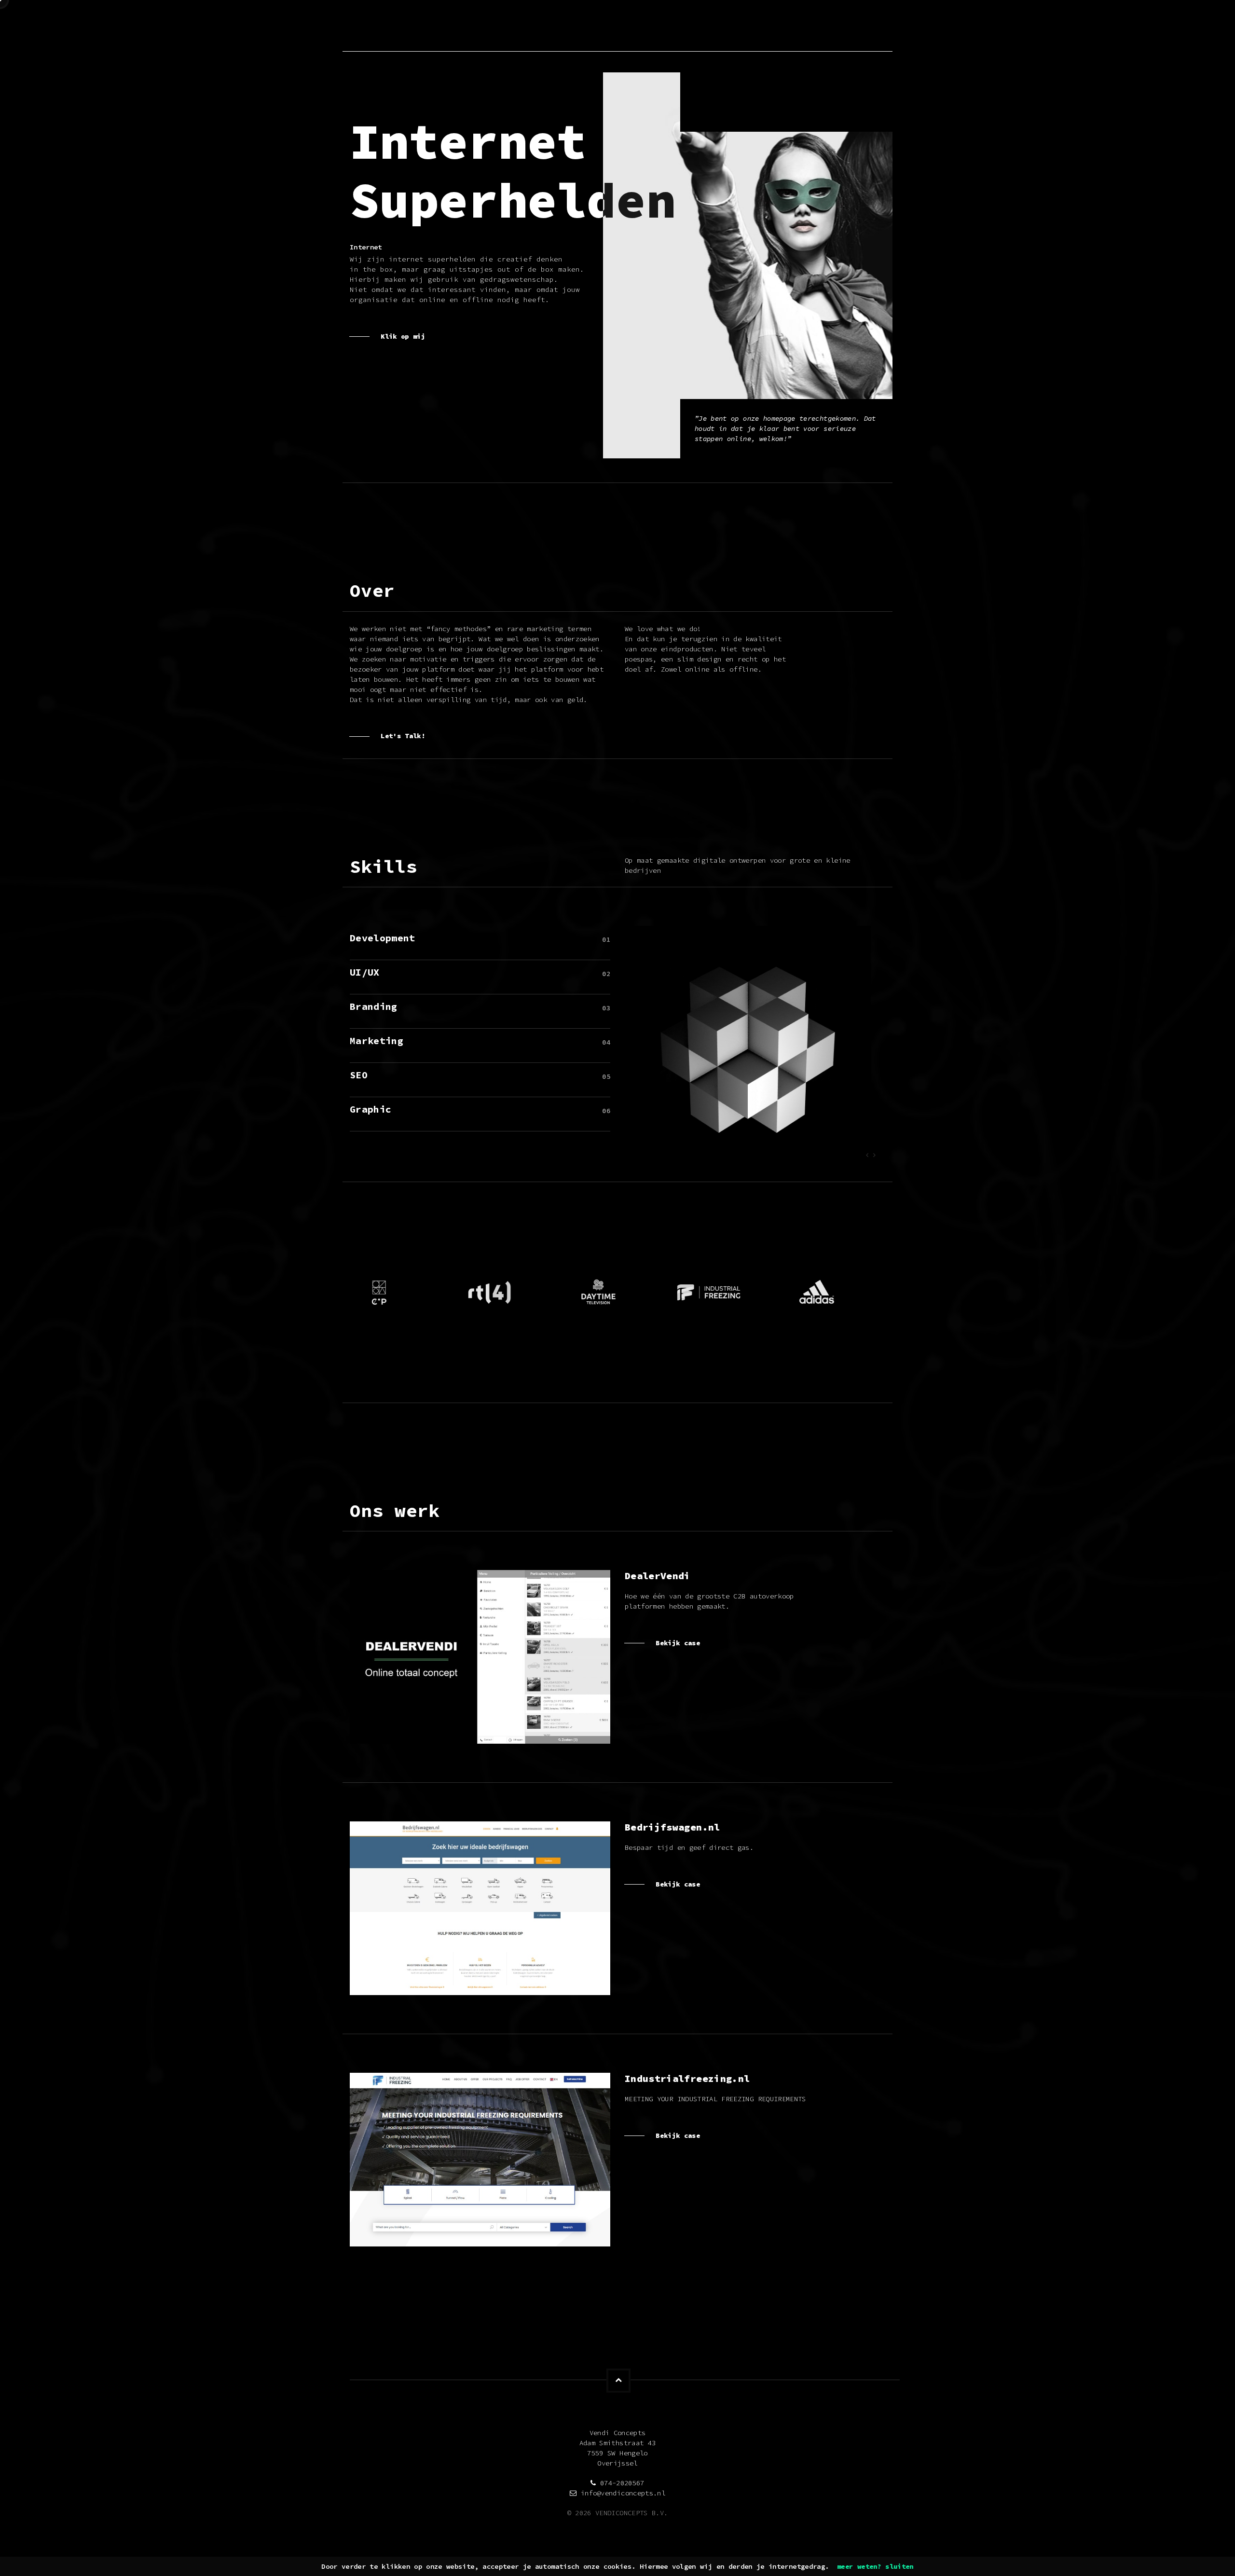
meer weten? (859, 2566)
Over (669, 27)
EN (869, 27)
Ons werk (764, 27)
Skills (713, 27)
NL (881, 27)
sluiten (899, 2566)
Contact (818, 27)
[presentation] (867, 1155)
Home (630, 27)
